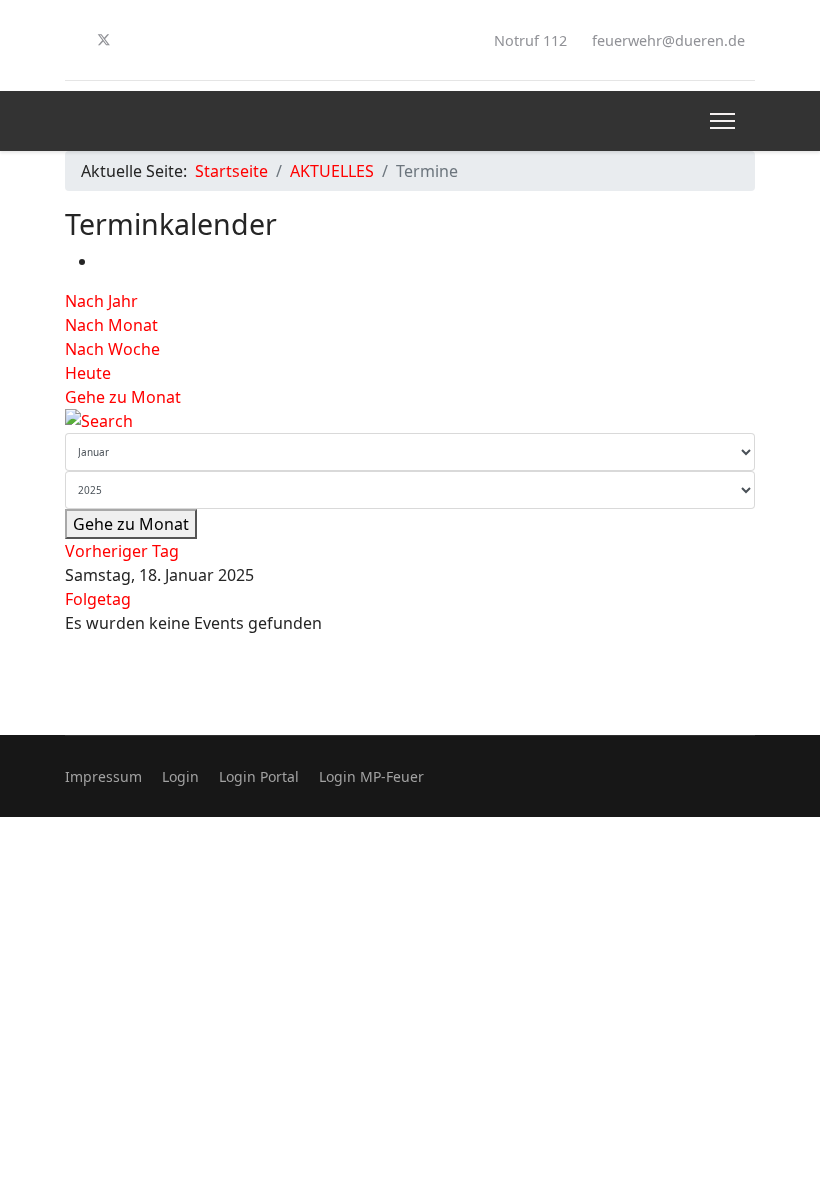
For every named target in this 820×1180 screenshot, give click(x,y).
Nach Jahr (101, 301)
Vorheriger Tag (122, 551)
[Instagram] (137, 40)
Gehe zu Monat (123, 397)
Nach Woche (112, 349)
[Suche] (410, 421)
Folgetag (98, 599)
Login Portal (259, 776)
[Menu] (722, 121)
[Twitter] (104, 40)
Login (180, 776)
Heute (88, 373)
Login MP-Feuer (371, 776)
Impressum (103, 776)
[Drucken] (103, 261)
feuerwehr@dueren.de (668, 40)
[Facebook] (71, 40)
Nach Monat (111, 325)
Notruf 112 (530, 40)
